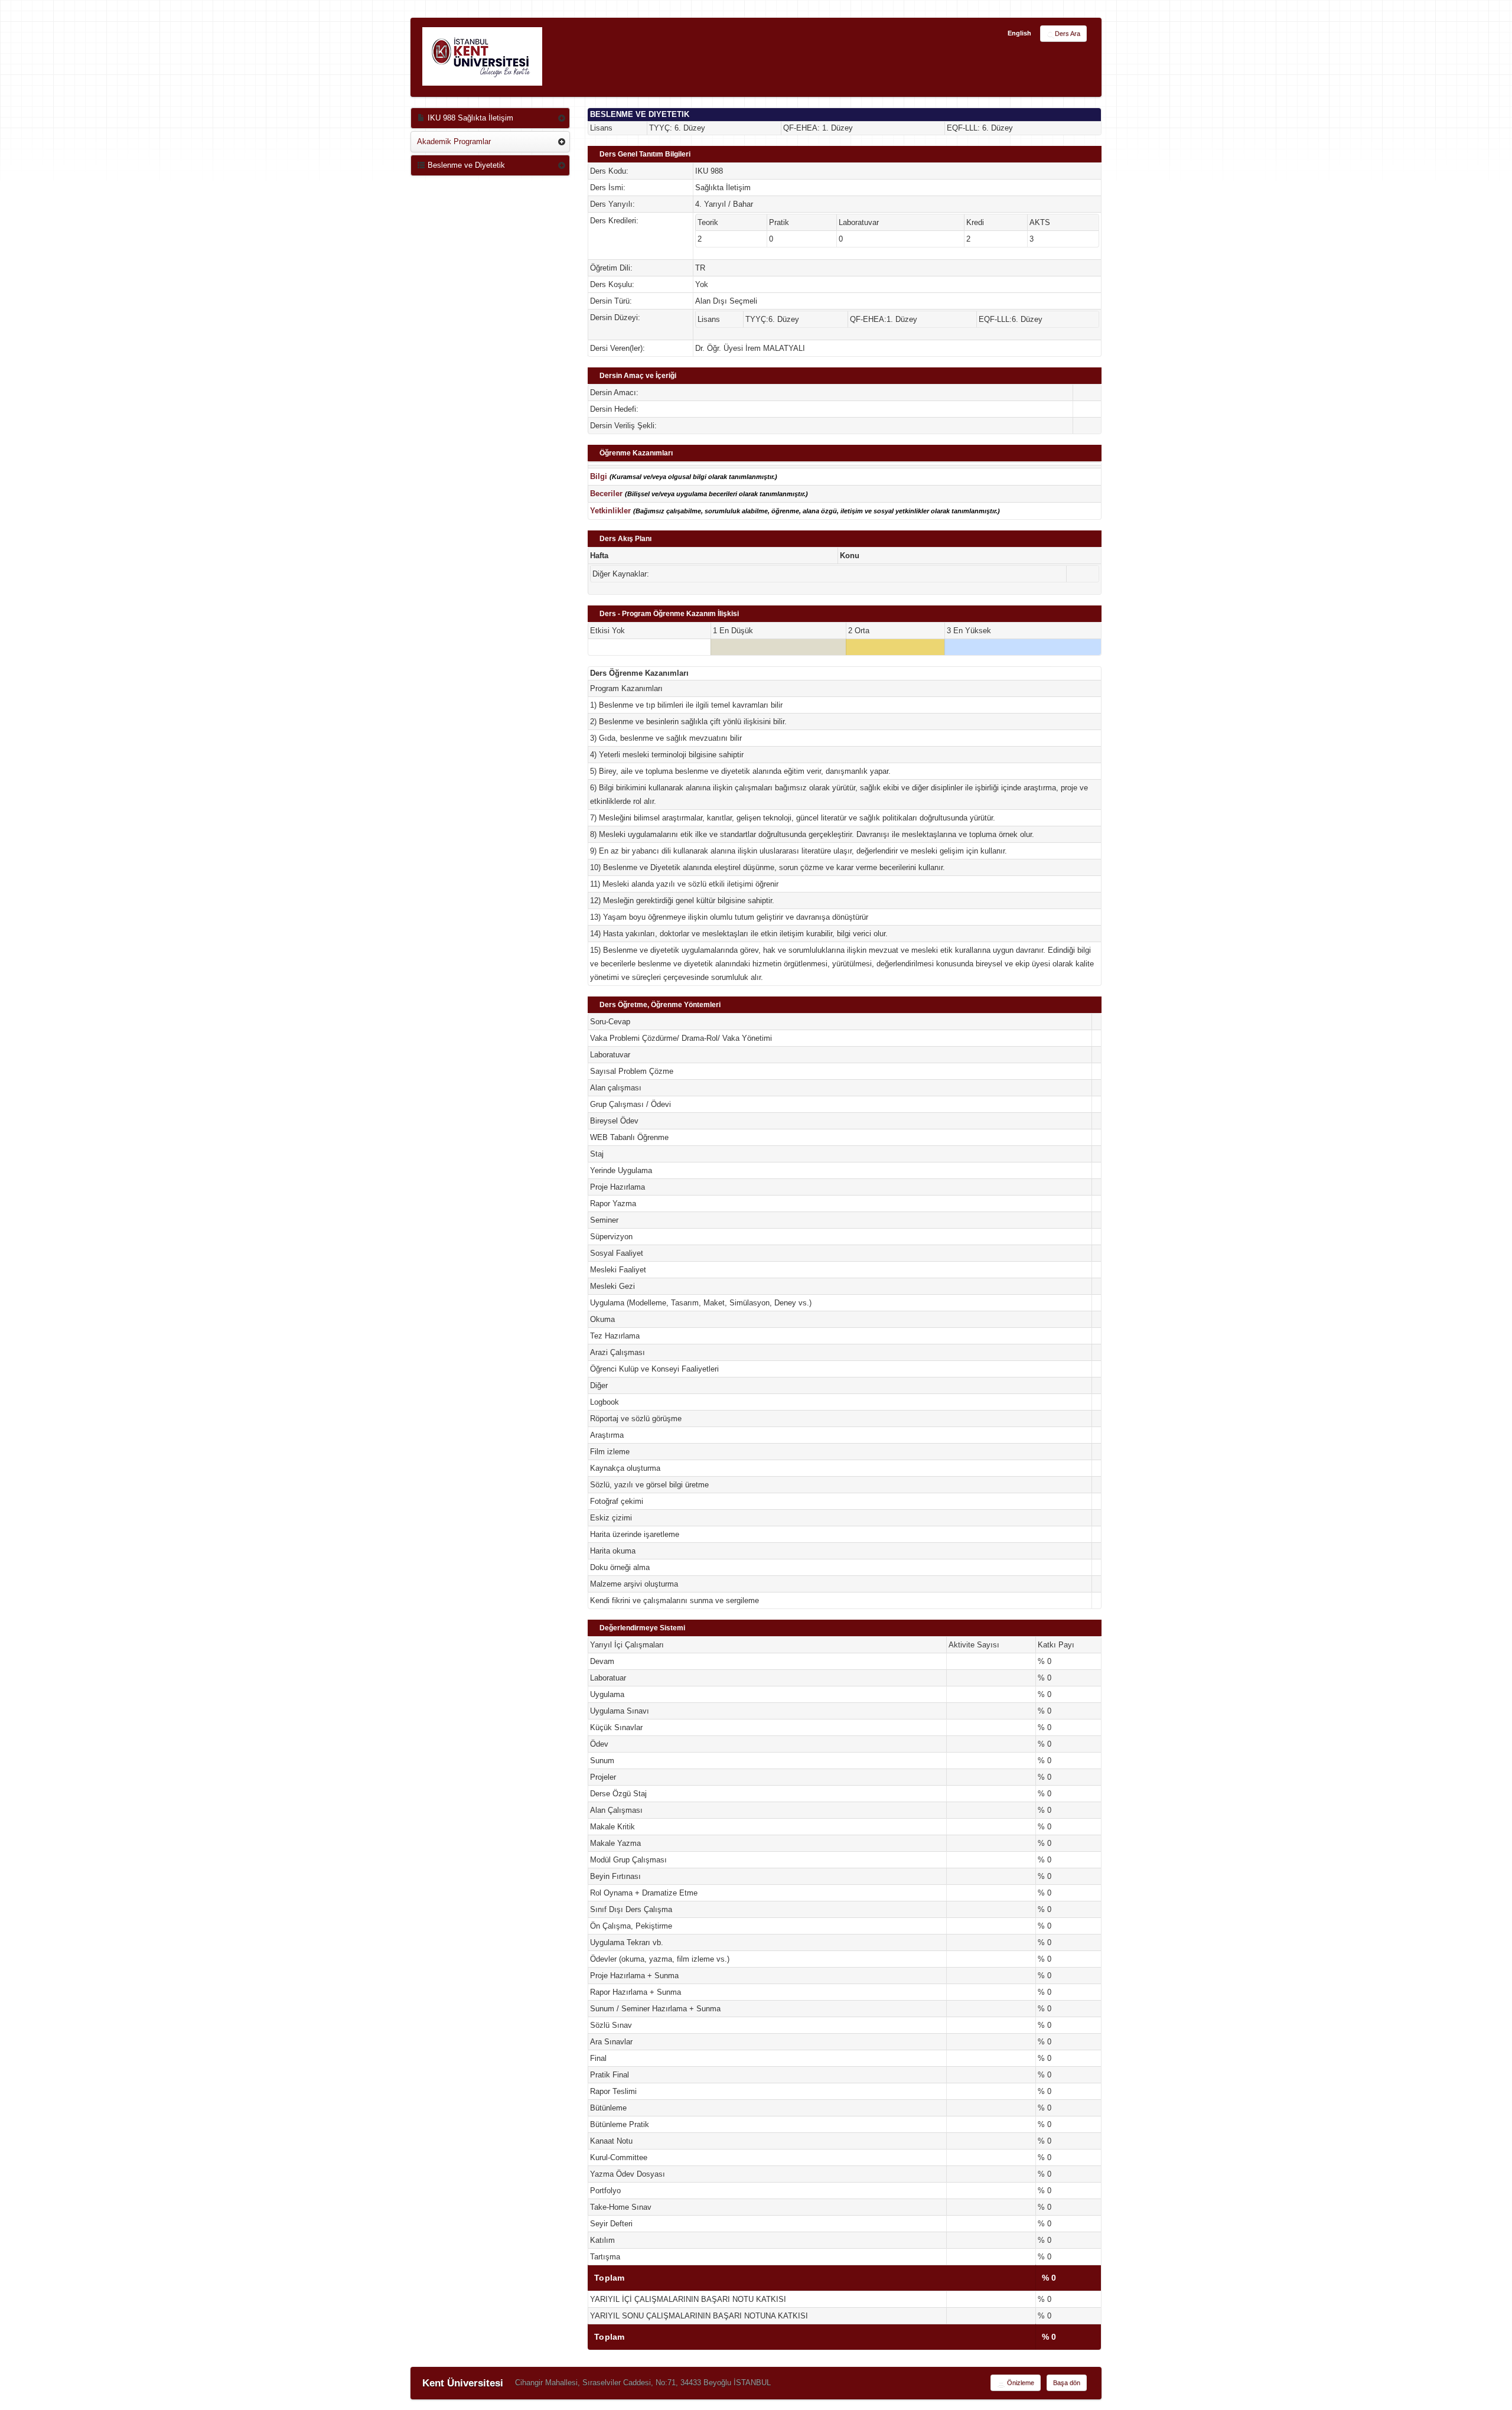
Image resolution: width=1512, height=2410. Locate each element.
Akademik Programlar (454, 141)
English (1019, 33)
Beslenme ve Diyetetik (465, 165)
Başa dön (1067, 2383)
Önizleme (1020, 2383)
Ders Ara (1068, 34)
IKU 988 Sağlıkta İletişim (469, 118)
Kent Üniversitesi (463, 2383)
